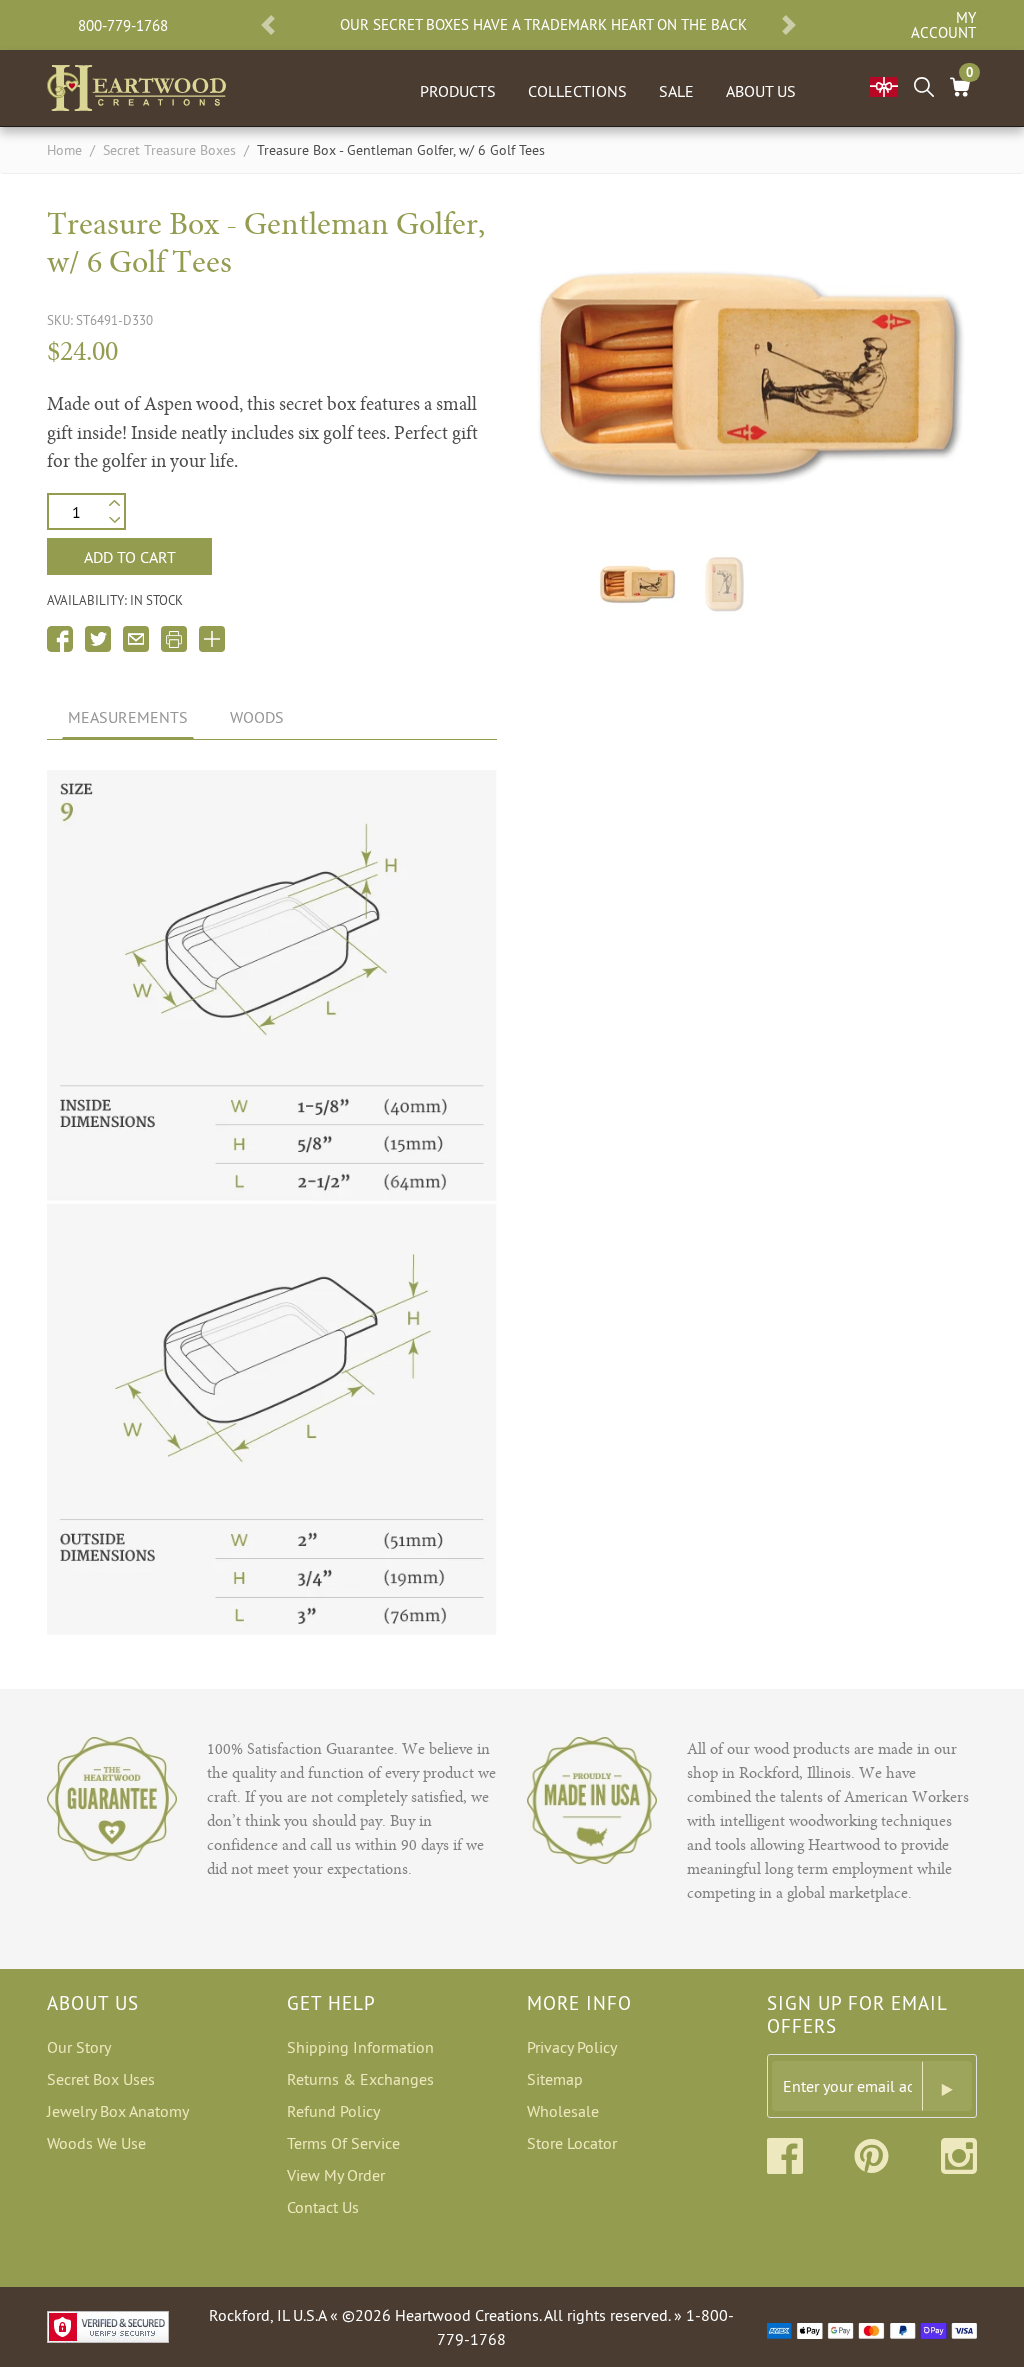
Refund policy (333, 2111)
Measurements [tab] (128, 717)
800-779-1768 (123, 25)
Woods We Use (96, 2143)
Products (458, 91)
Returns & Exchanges (360, 2079)
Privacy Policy (572, 2047)
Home (64, 150)
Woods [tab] (257, 717)
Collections (577, 91)
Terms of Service (343, 2143)
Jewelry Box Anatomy (118, 2111)
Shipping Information (360, 2047)
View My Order (336, 2175)
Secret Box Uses (101, 2079)
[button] (268, 25)
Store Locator (572, 2143)
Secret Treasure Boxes (169, 150)
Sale (676, 91)
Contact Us (323, 2207)
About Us (761, 91)
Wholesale (563, 2111)
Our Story (79, 2047)
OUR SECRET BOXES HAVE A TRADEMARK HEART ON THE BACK (543, 25)
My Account (943, 25)
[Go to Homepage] (136, 84)
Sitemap (555, 2079)
